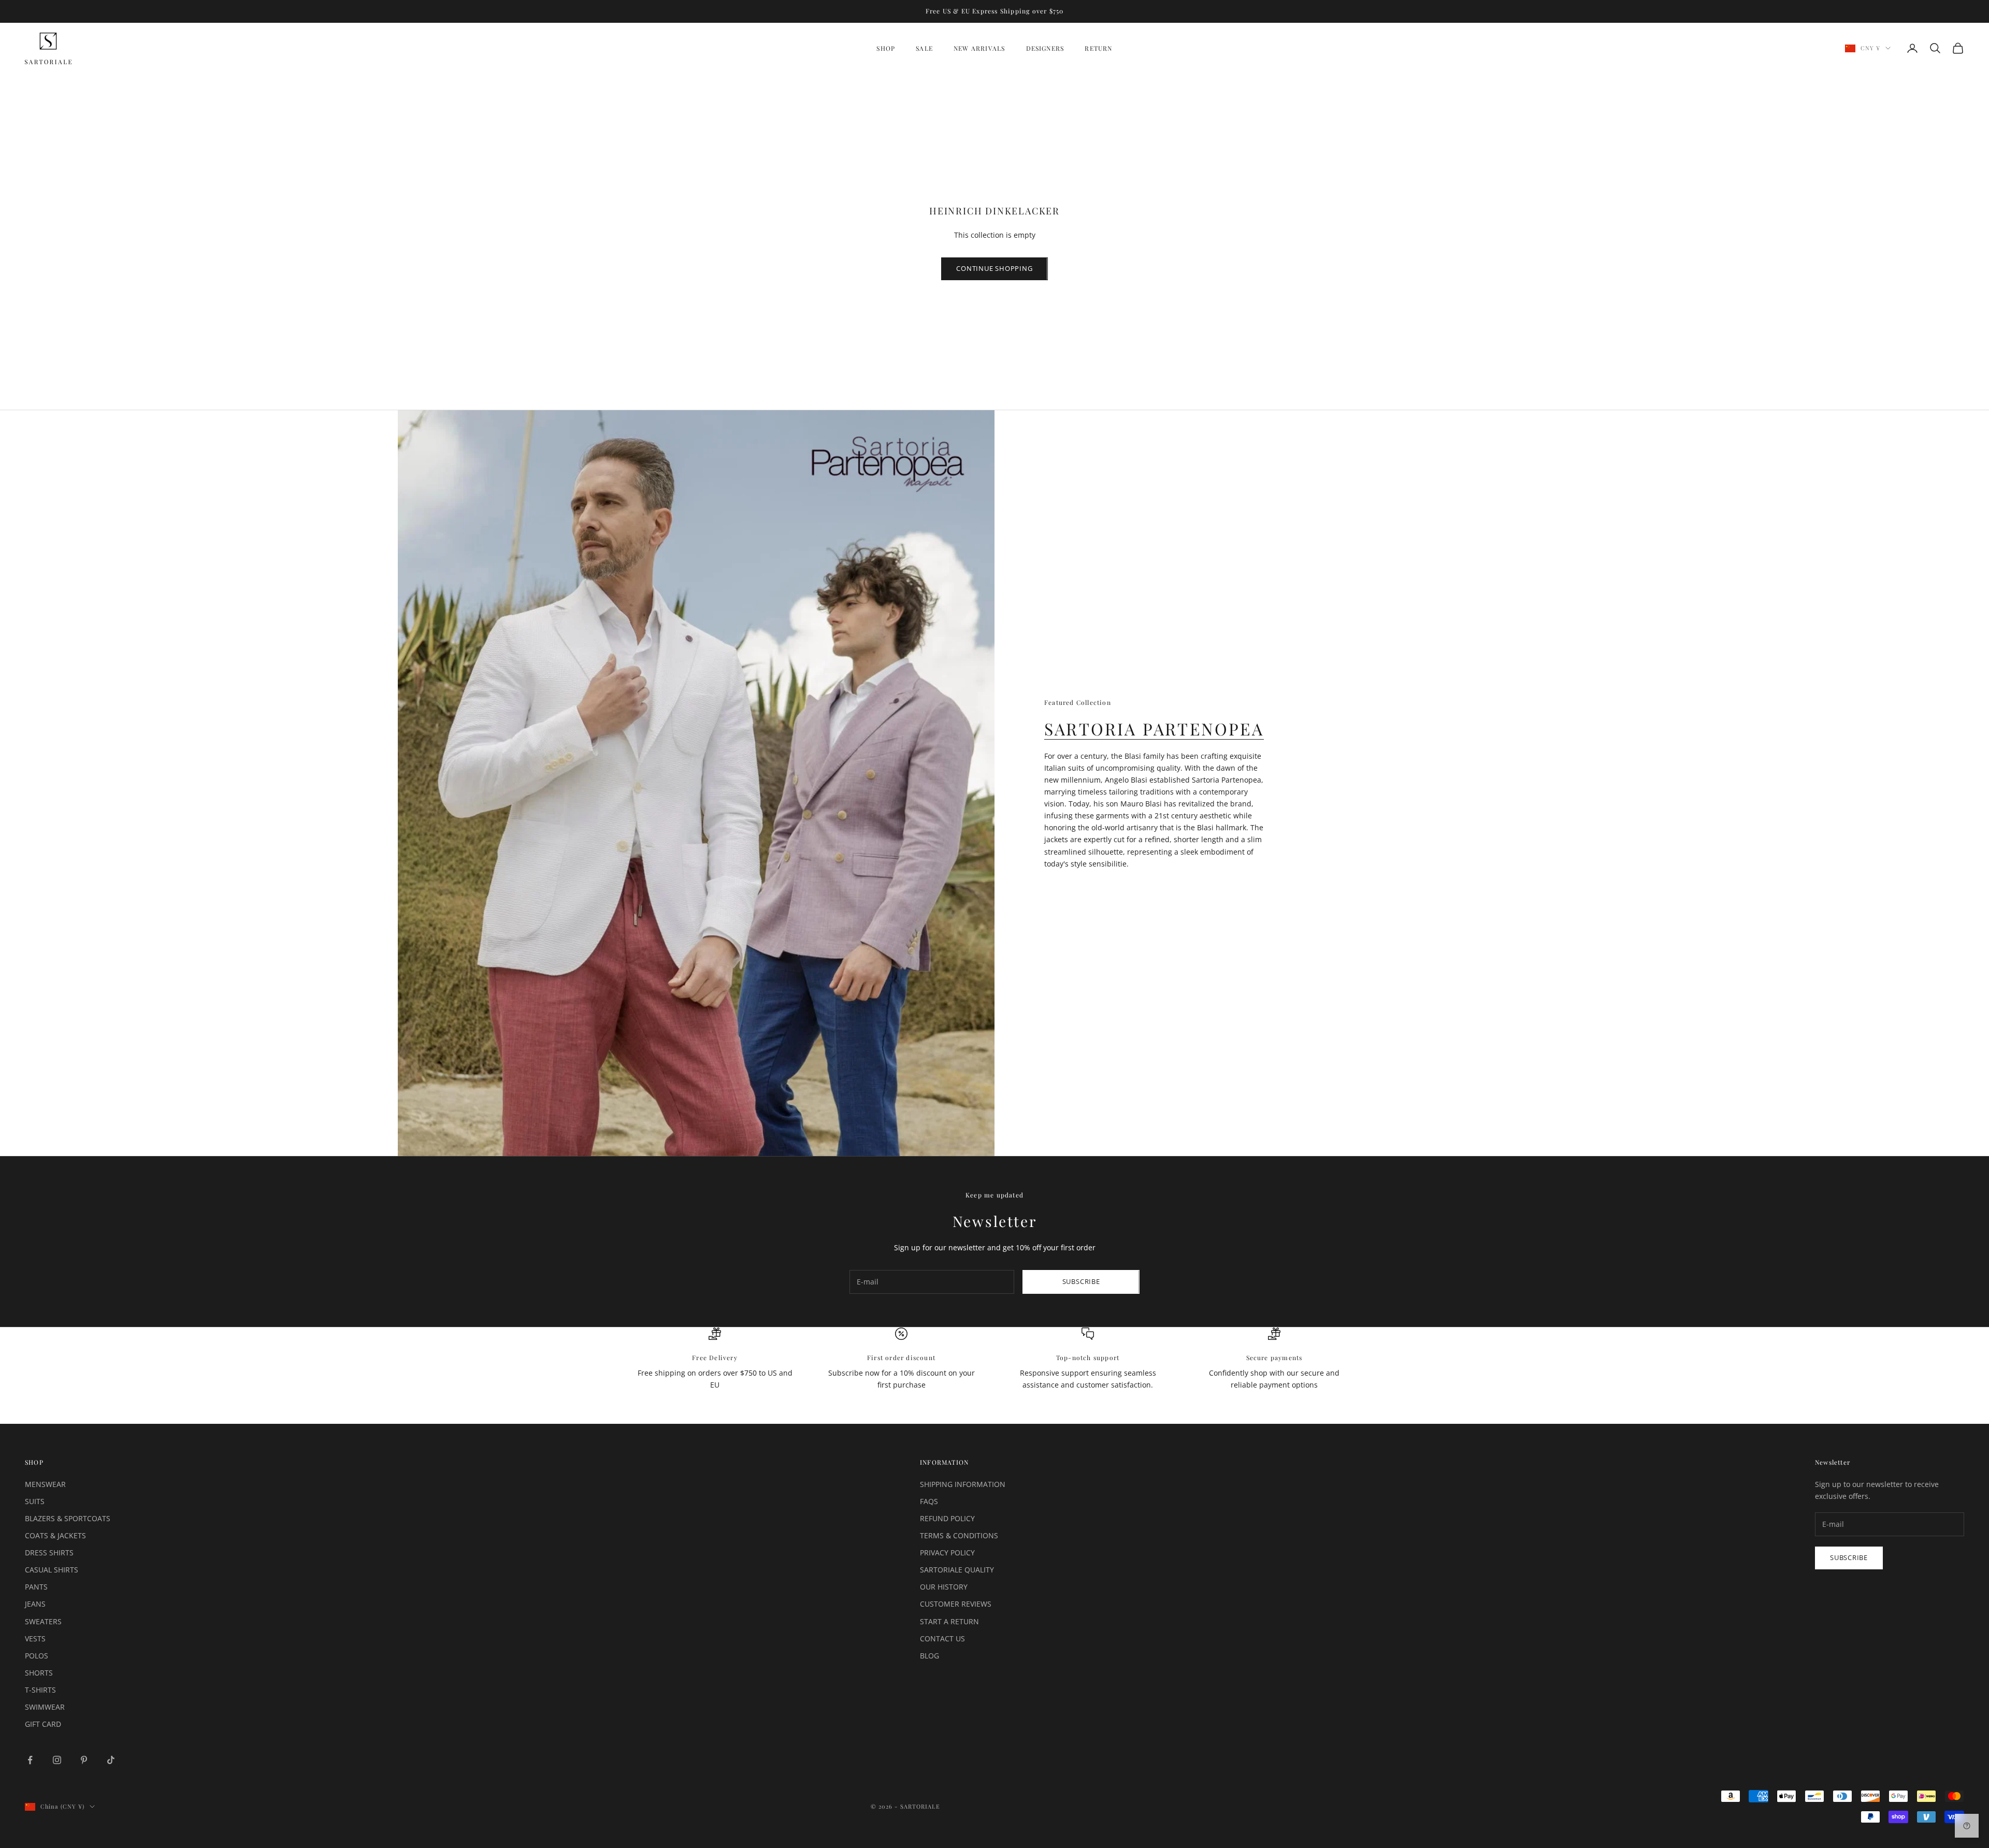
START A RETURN (949, 1621)
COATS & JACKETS (55, 1535)
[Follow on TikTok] (111, 1760)
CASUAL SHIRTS (52, 1570)
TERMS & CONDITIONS (959, 1535)
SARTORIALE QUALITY (957, 1570)
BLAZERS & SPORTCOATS (68, 1518)
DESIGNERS (1045, 48)
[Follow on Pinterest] (84, 1760)
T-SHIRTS (40, 1690)
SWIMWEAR (45, 1707)
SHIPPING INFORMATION (963, 1484)
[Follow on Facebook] (30, 1760)
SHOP (886, 48)
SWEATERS (43, 1621)
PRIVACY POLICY (947, 1553)
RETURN (1098, 48)
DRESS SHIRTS (49, 1553)
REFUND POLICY (947, 1518)
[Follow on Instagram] (57, 1760)
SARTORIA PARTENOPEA (1154, 728)
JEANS (35, 1604)
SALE (924, 48)
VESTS (35, 1638)
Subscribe (1081, 1281)
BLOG (929, 1656)
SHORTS (39, 1673)
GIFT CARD (43, 1724)
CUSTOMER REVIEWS (956, 1604)
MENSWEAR (45, 1484)
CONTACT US (942, 1638)
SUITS (35, 1501)
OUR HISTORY (944, 1587)
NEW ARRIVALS (979, 48)
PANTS (36, 1587)
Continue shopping (994, 268)
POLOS (37, 1656)
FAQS (929, 1501)
